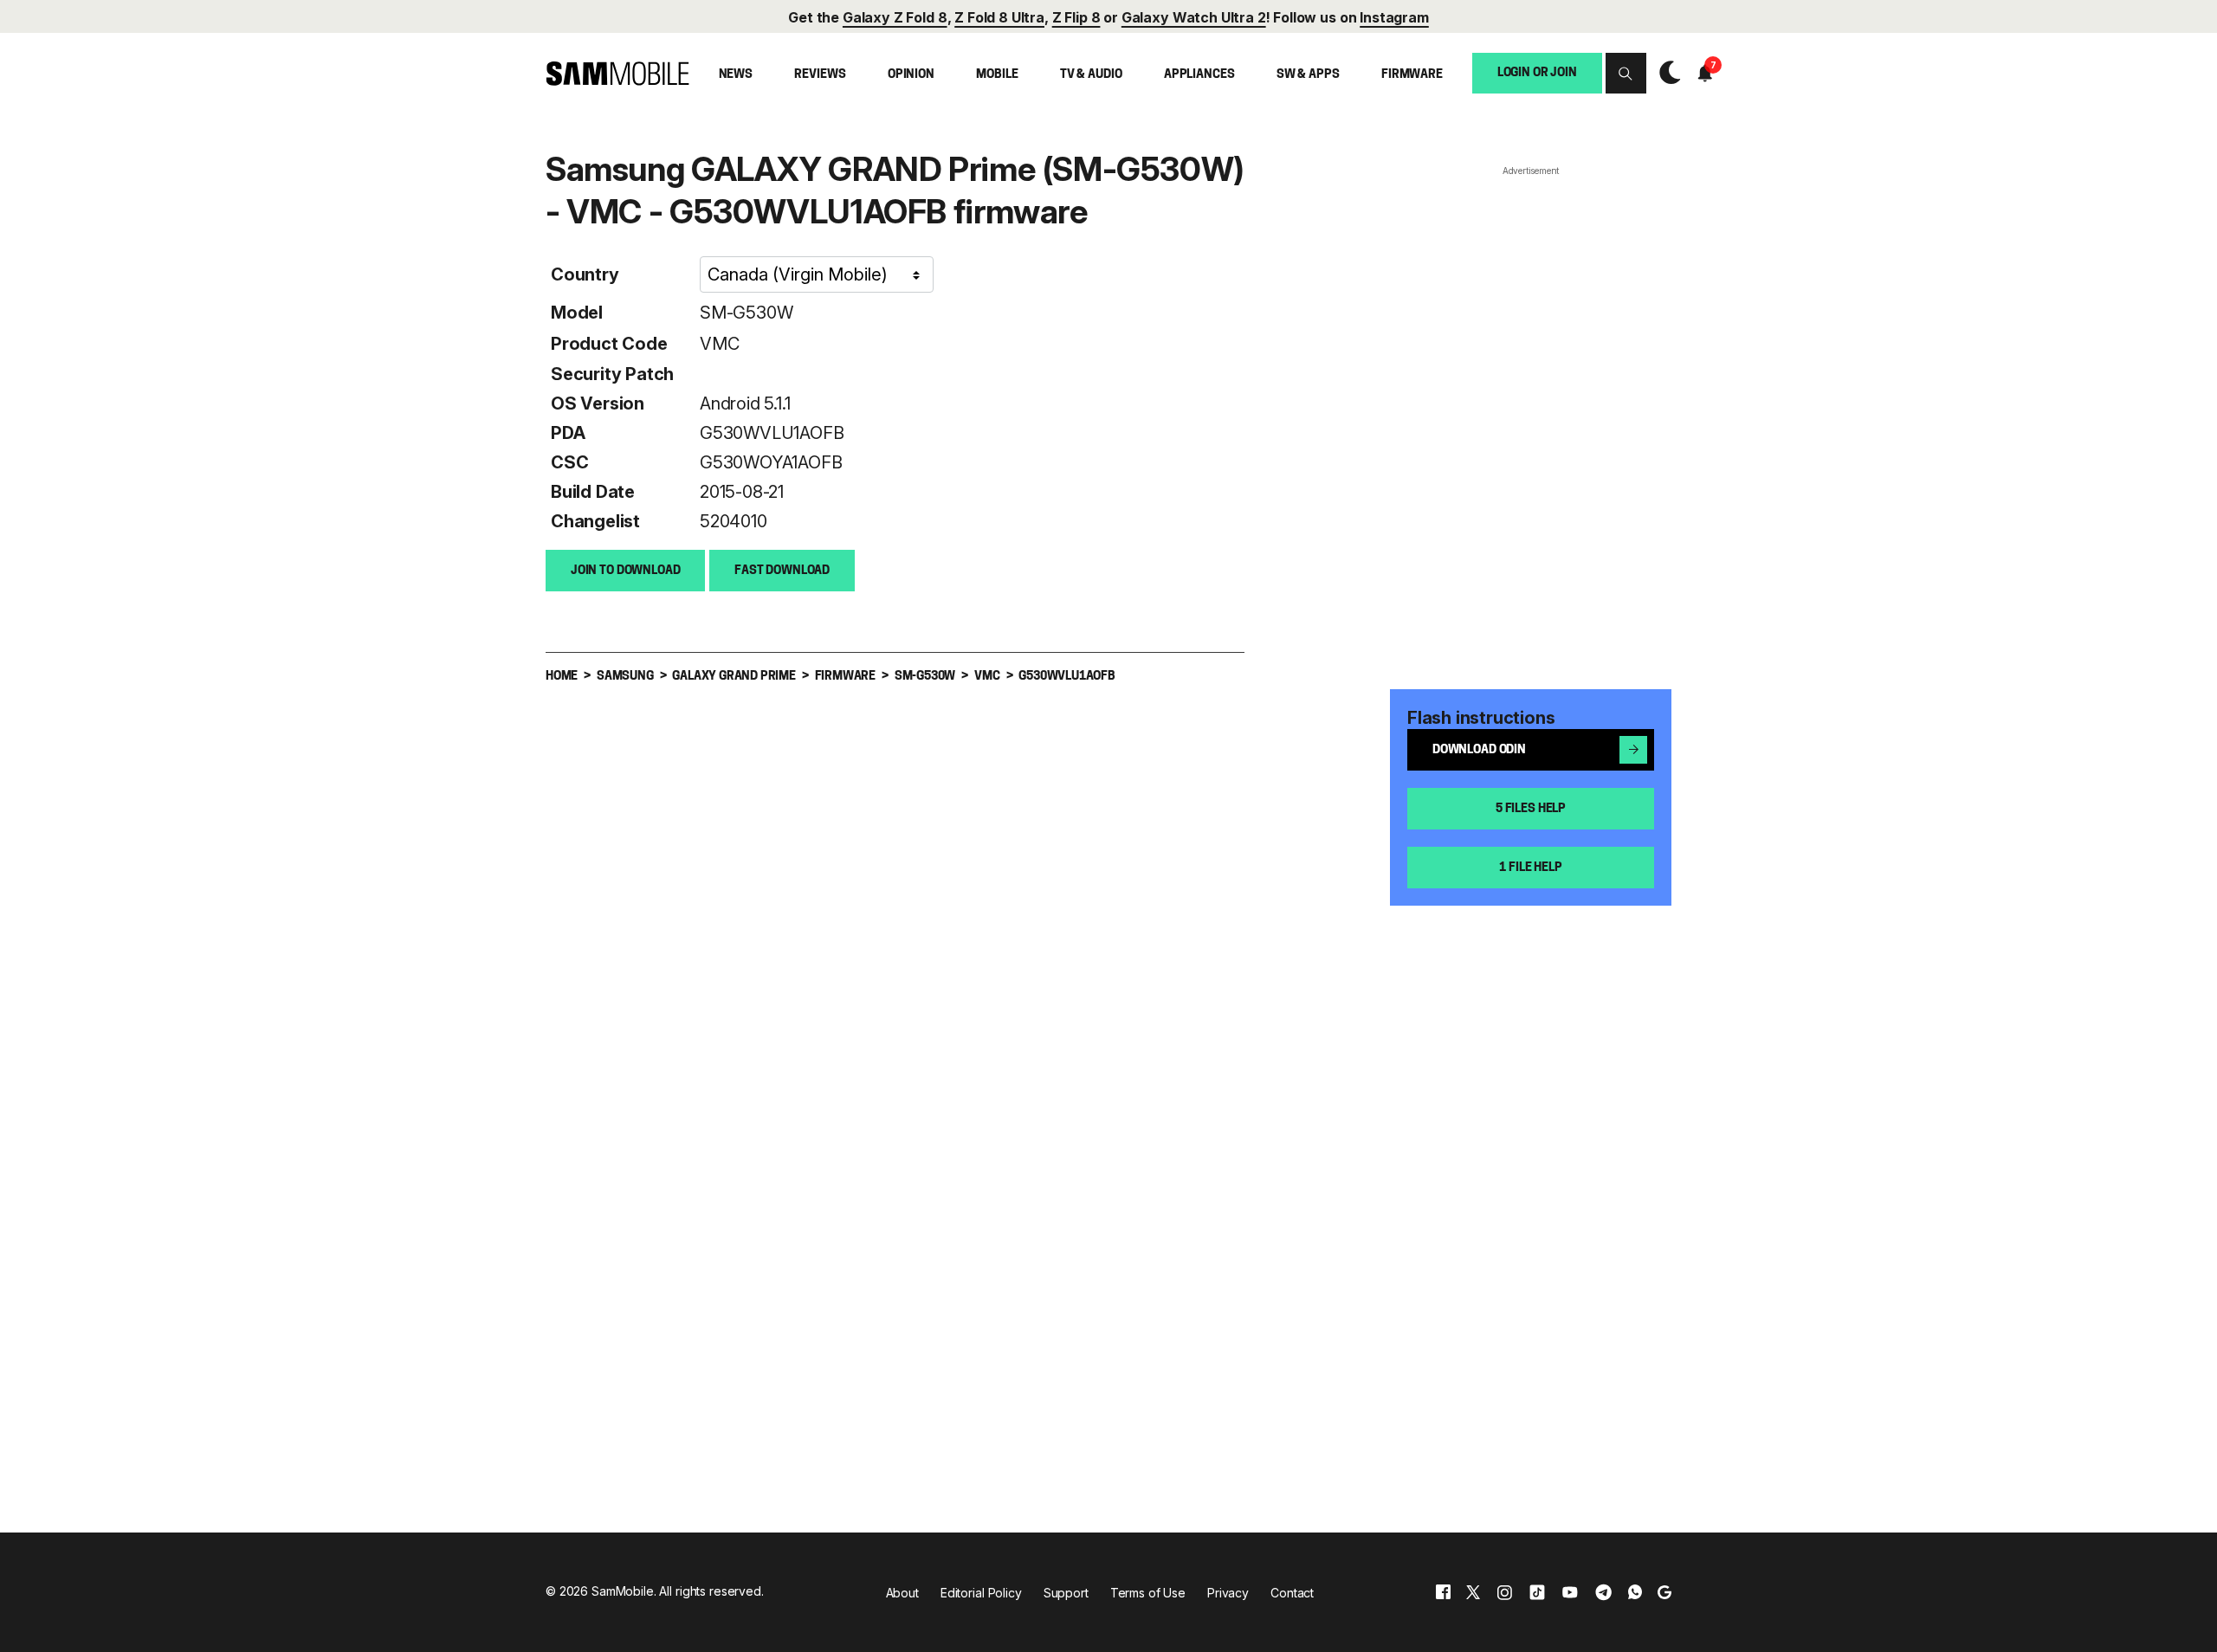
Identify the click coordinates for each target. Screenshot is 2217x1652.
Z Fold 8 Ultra (999, 17)
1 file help (1530, 868)
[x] (1473, 1592)
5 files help (1531, 809)
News (736, 75)
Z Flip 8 (1076, 17)
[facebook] (1443, 1592)
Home (562, 677)
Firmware (1412, 75)
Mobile (997, 75)
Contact (1292, 1593)
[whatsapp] (1635, 1592)
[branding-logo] (617, 74)
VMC (719, 344)
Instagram (1394, 17)
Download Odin (1479, 750)
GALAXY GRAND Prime (734, 677)
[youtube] (1570, 1592)
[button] (1626, 73)
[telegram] (1603, 1592)
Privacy (1228, 1593)
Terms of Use (1148, 1593)
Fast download (782, 571)
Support (1066, 1593)
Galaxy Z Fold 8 (895, 17)
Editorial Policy (981, 1593)
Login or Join (1537, 72)
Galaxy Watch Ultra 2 (1194, 17)
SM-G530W (746, 313)
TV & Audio (1091, 75)
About (902, 1593)
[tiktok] (1537, 1592)
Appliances (1199, 75)
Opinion (911, 75)
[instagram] (1504, 1592)
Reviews (820, 75)
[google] (1664, 1592)
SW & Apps (1308, 75)
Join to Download (626, 571)
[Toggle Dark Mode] (1666, 74)
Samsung (625, 677)
